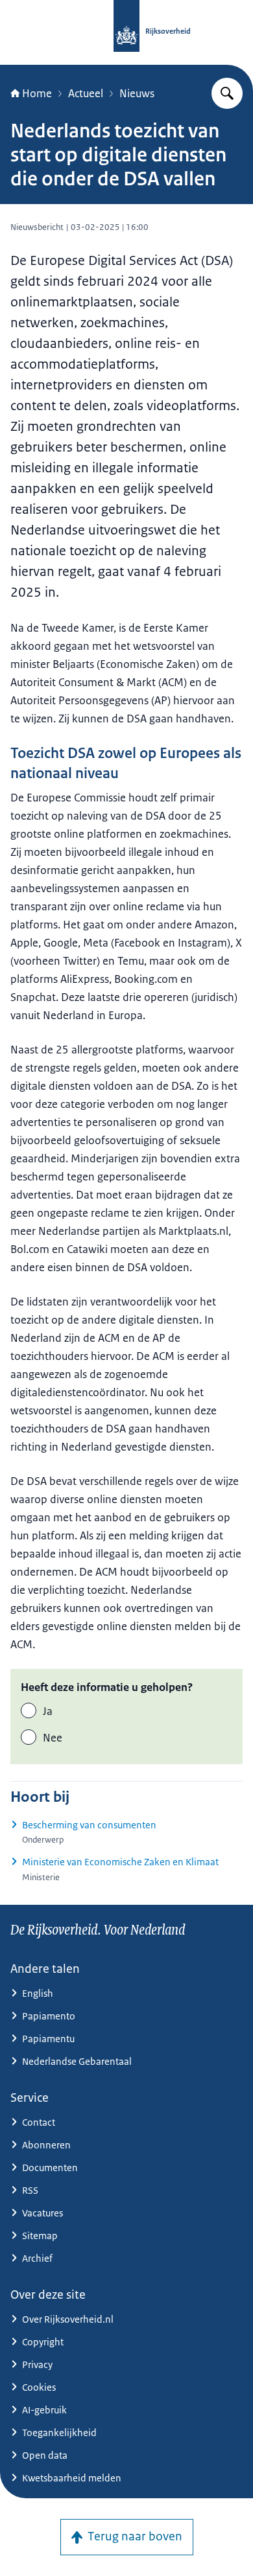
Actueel (86, 93)
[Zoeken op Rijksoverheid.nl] (227, 93)
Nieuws (137, 93)
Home (37, 93)
